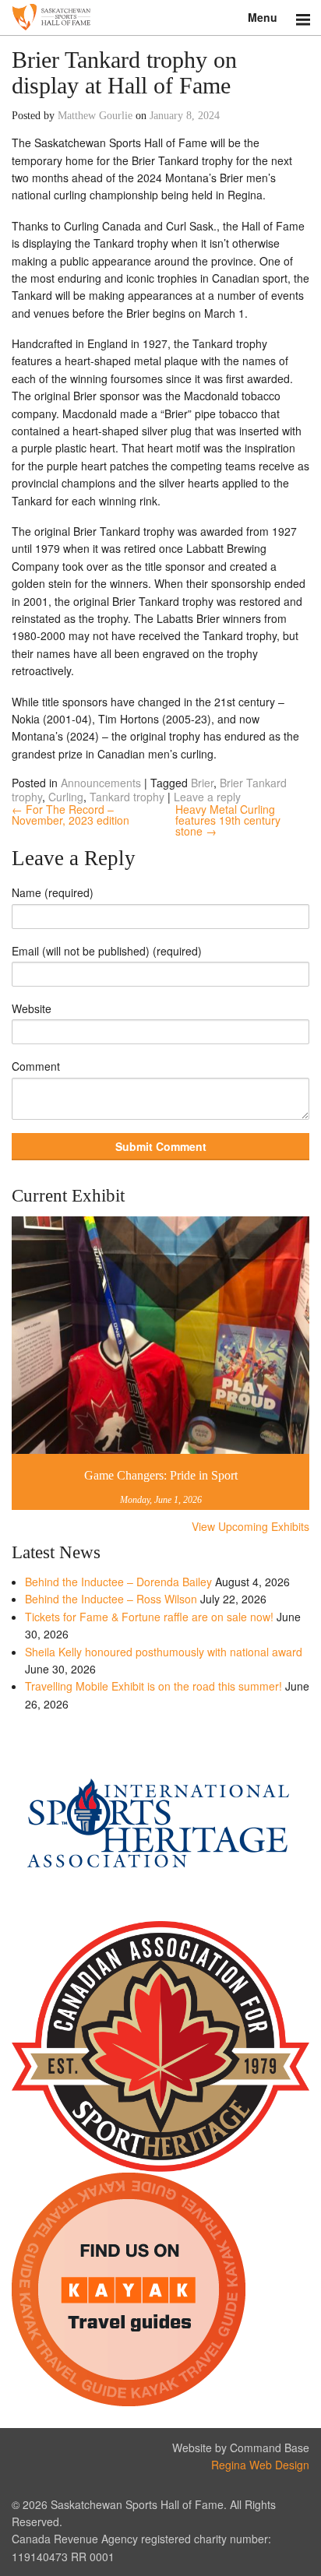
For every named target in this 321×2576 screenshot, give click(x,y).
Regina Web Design (260, 2465)
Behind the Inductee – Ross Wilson (111, 1599)
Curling (66, 797)
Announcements (101, 783)
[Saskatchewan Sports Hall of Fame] (160, 18)
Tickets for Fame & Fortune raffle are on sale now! (149, 1617)
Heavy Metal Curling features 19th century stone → (228, 820)
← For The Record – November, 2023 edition (71, 815)
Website (32, 1008)
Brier (202, 783)
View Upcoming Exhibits (250, 1526)
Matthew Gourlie (95, 116)
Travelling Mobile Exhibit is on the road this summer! (153, 1686)
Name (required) (53, 892)
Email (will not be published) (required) (107, 951)
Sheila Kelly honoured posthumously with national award (164, 1652)
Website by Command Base (241, 2448)
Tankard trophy (127, 797)
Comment (36, 1066)
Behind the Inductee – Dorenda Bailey (118, 1582)
